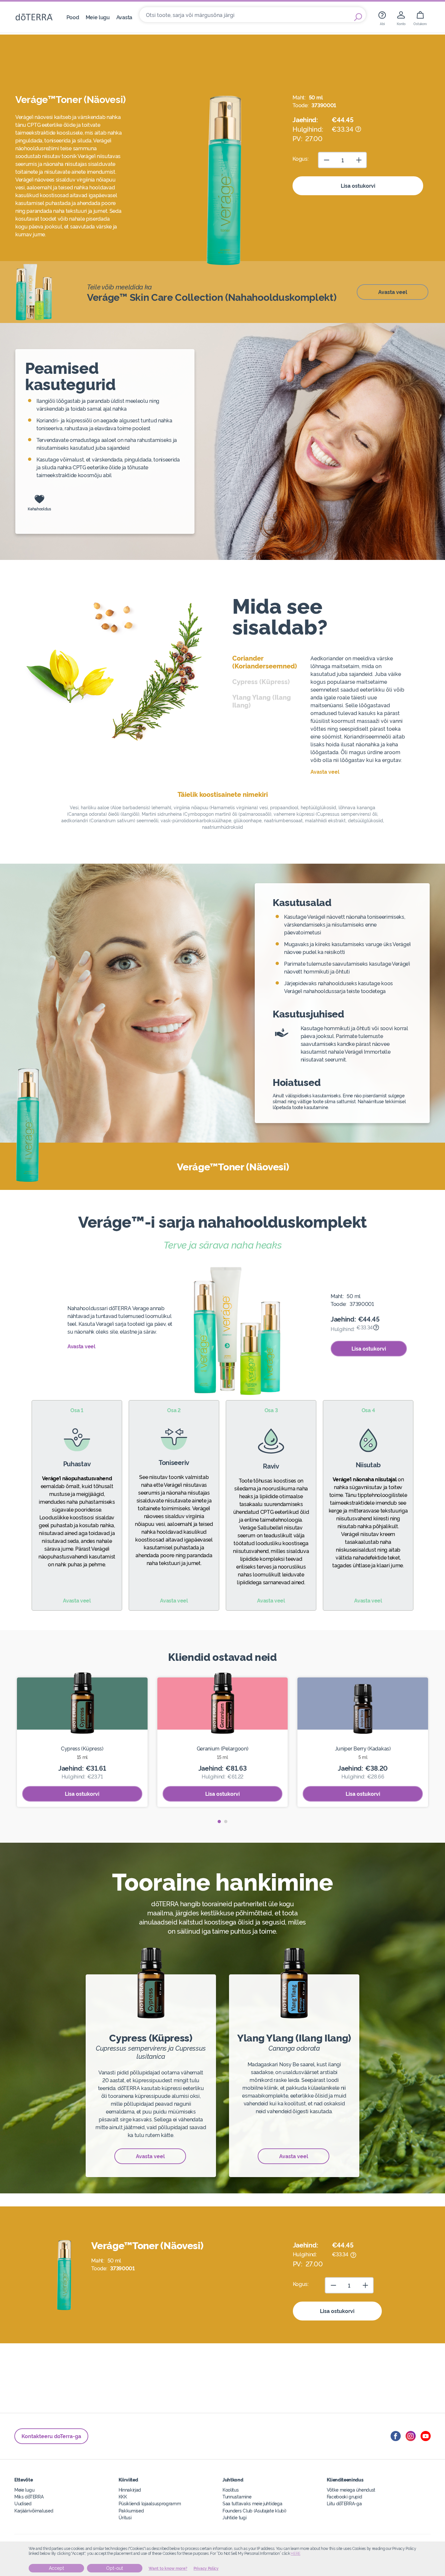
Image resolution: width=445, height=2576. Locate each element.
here (295, 2554)
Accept (57, 2568)
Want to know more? (168, 2569)
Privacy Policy (206, 2569)
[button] (219, 1822)
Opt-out (115, 2568)
